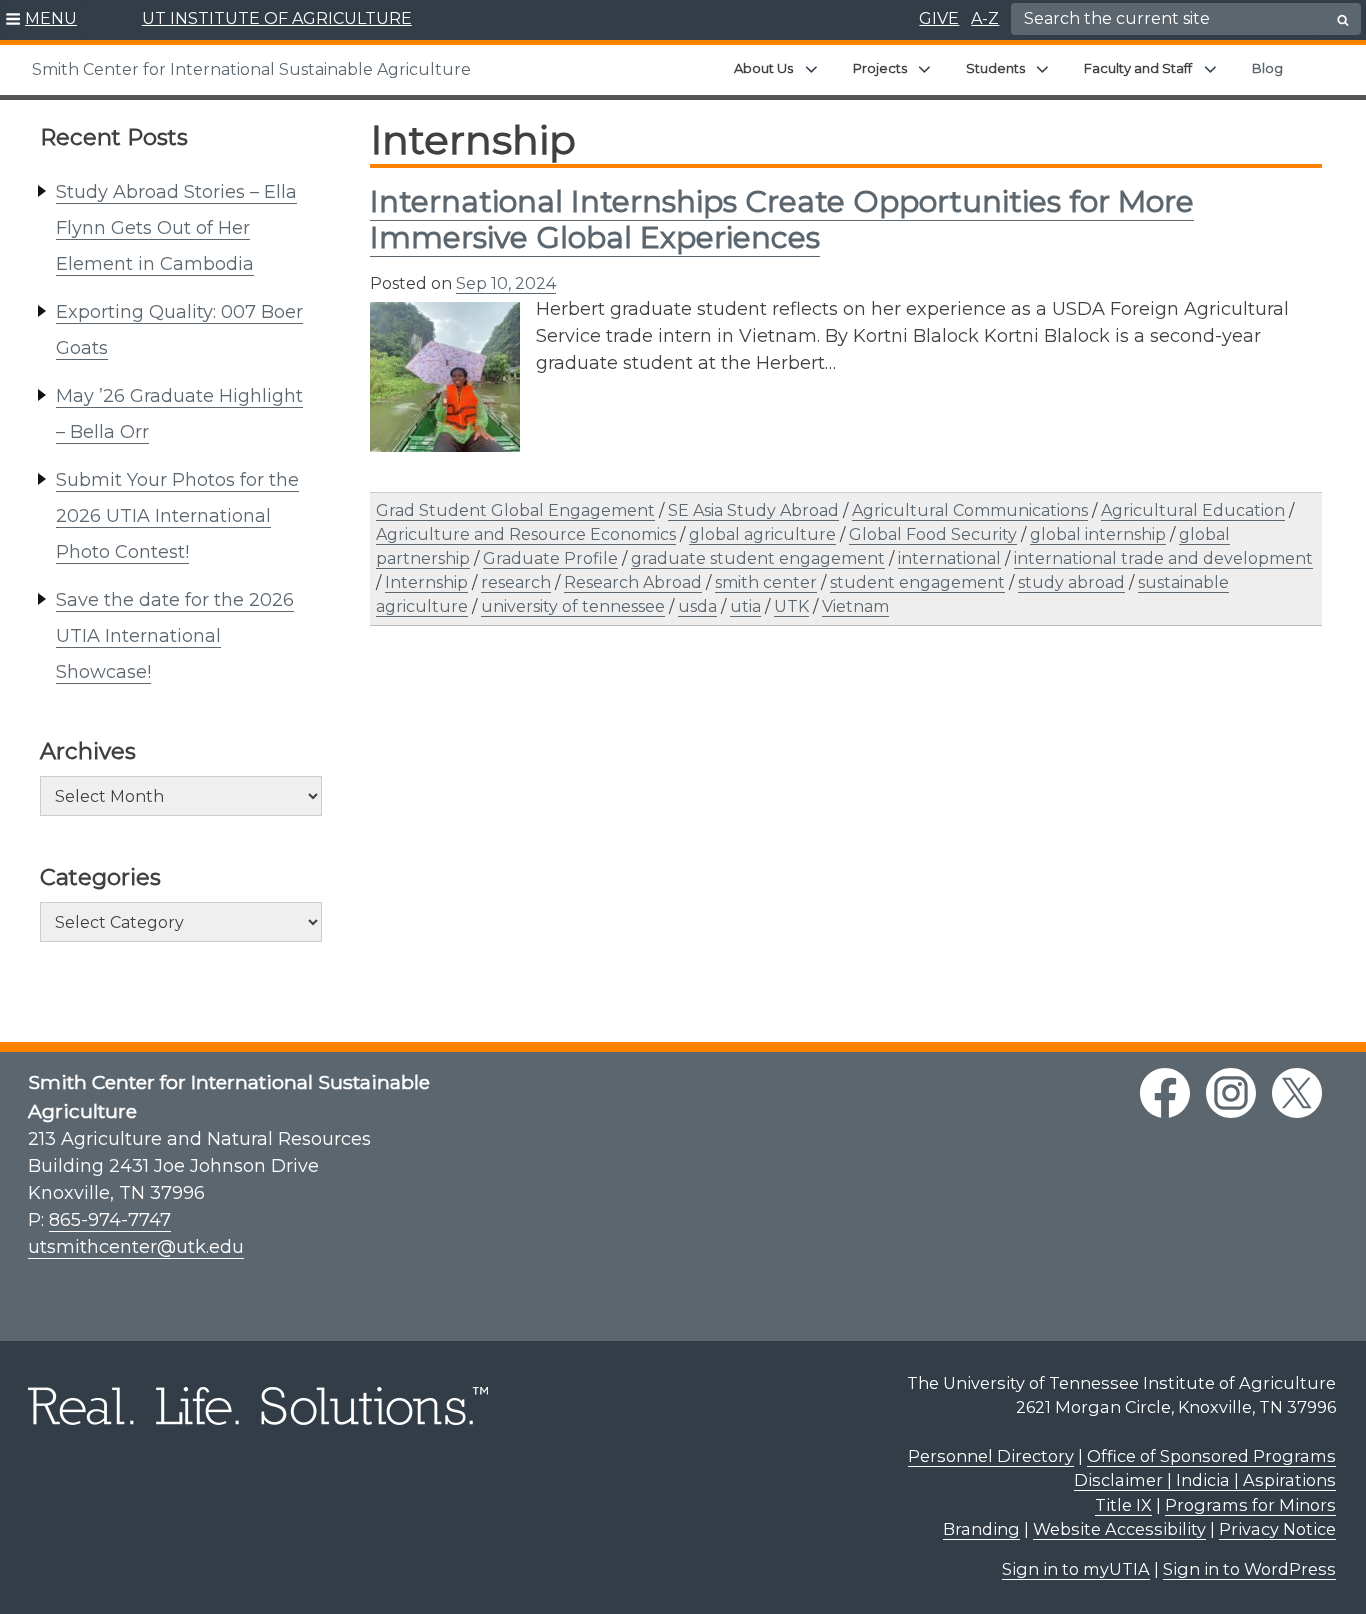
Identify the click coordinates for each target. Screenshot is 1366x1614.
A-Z (985, 18)
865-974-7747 (110, 1220)
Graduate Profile (550, 558)
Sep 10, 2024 (506, 283)
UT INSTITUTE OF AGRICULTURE (277, 18)
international (949, 558)
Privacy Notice (1277, 1529)
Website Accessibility (1119, 1529)
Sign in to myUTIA (1076, 1569)
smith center (766, 582)
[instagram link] (1231, 1093)
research (516, 582)
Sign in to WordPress (1249, 1569)
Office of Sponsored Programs (1211, 1456)
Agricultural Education (1193, 510)
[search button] (1343, 20)
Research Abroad (633, 582)
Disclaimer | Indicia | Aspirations (1205, 1480)
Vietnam (855, 606)
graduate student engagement (758, 558)
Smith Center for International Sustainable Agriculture (251, 69)
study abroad (1071, 582)
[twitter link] (1297, 1093)
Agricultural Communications (970, 510)
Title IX (1123, 1505)
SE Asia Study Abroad (753, 510)
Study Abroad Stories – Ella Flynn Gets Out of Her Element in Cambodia (176, 228)
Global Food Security (933, 534)
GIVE (939, 18)
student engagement (917, 582)
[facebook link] (1165, 1093)
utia (745, 606)
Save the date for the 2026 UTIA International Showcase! (175, 636)
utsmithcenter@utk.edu (136, 1247)
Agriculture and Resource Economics (526, 534)
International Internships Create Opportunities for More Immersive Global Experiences (782, 219)
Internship (426, 582)
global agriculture (762, 534)
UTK (791, 606)
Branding (981, 1529)
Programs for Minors (1250, 1505)
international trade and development (1163, 558)
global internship (1098, 534)
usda (697, 606)
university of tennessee (573, 606)
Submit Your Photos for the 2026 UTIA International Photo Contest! (177, 516)
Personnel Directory (991, 1456)
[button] (41, 20)
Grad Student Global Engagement (515, 510)
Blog (1267, 68)
